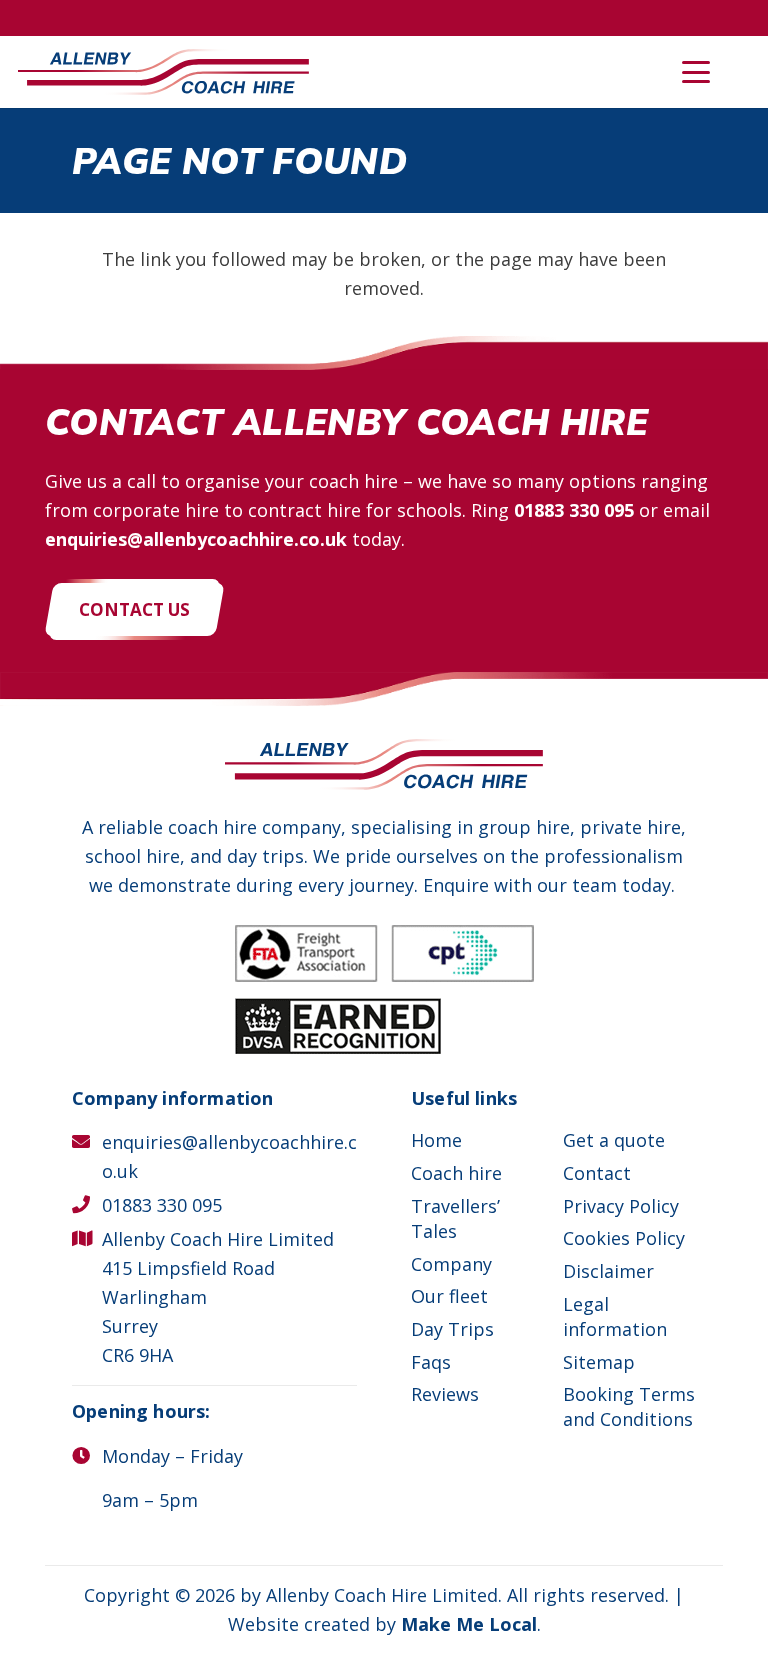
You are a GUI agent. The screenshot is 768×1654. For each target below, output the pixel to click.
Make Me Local (469, 1624)
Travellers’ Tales (455, 1218)
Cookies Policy (624, 1238)
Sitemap (599, 1362)
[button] (696, 72)
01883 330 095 (574, 510)
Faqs (431, 1362)
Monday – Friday (172, 1456)
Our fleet (449, 1296)
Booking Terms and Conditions (629, 1406)
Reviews (445, 1394)
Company (451, 1264)
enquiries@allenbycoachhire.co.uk (196, 539)
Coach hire (456, 1173)
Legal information (615, 1316)
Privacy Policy (621, 1206)
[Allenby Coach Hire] (163, 72)
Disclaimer (608, 1271)
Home (436, 1140)
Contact (597, 1173)
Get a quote (614, 1140)
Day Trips (452, 1329)
